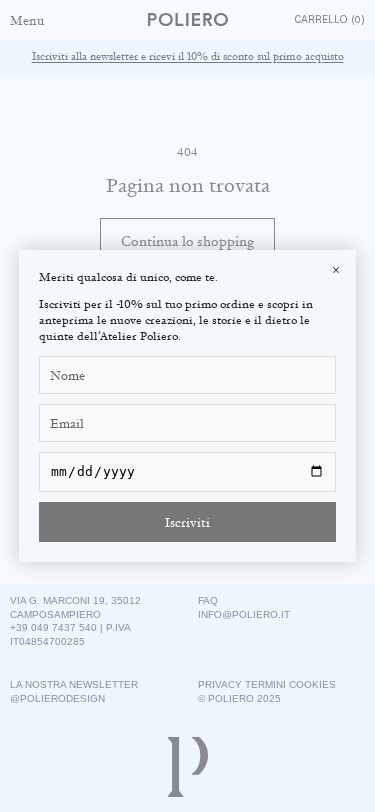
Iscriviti (187, 522)
